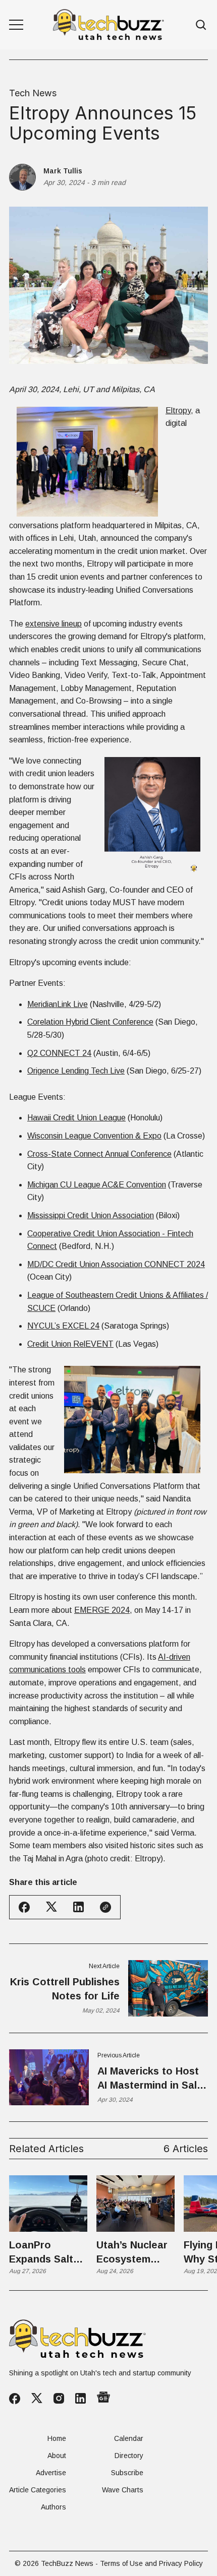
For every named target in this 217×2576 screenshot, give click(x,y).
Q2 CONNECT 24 (59, 1053)
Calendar (129, 2438)
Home (57, 2438)
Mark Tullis (63, 171)
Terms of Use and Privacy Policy (151, 2563)
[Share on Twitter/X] (51, 1907)
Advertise (51, 2473)
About (57, 2456)
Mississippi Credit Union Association (91, 1215)
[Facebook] (15, 2399)
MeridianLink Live (58, 1004)
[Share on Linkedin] (78, 1907)
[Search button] (201, 25)
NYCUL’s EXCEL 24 (63, 1326)
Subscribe (127, 2473)
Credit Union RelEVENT (70, 1344)
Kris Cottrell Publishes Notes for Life (65, 1989)
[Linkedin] (80, 2398)
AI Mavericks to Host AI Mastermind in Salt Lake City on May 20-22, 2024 (149, 2079)
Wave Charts (123, 2490)
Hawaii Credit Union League (76, 1118)
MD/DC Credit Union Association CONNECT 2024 (116, 1264)
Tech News (33, 93)
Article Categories (38, 2490)
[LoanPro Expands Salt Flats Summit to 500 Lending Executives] (48, 2204)
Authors (53, 2507)
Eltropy (178, 411)
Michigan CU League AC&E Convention (97, 1185)
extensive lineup (53, 624)
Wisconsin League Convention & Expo (94, 1136)
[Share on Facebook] (24, 1907)
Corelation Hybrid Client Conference (90, 1022)
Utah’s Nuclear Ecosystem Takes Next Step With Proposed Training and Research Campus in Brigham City (132, 2253)
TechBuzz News (67, 2563)
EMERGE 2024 (102, 1610)
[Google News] (103, 2398)
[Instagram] (59, 2398)
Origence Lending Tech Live (76, 1071)
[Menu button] (16, 25)
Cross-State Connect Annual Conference (99, 1154)
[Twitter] (37, 2398)
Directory (129, 2456)
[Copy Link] (105, 1907)
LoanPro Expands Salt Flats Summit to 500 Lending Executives (48, 2253)
